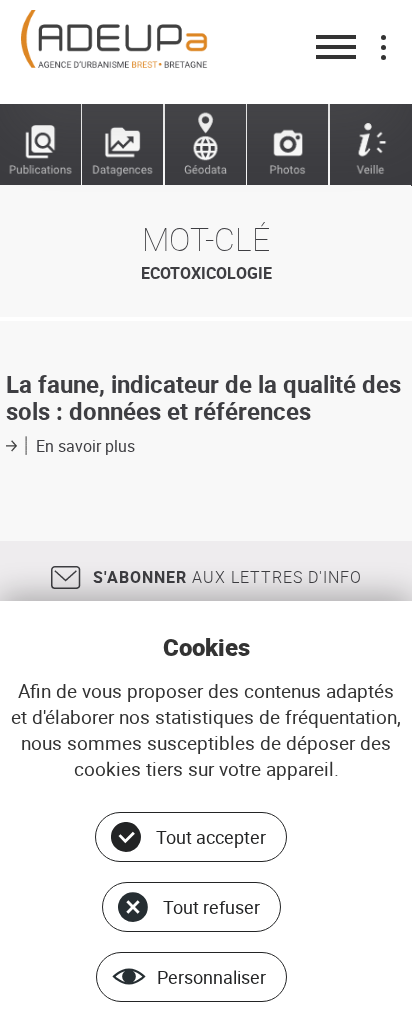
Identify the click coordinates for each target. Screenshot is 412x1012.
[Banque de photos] (288, 145)
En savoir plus (85, 446)
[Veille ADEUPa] (371, 145)
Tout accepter (211, 837)
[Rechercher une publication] (41, 145)
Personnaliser (211, 977)
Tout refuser (211, 907)
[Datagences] (123, 145)
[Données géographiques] (206, 145)
